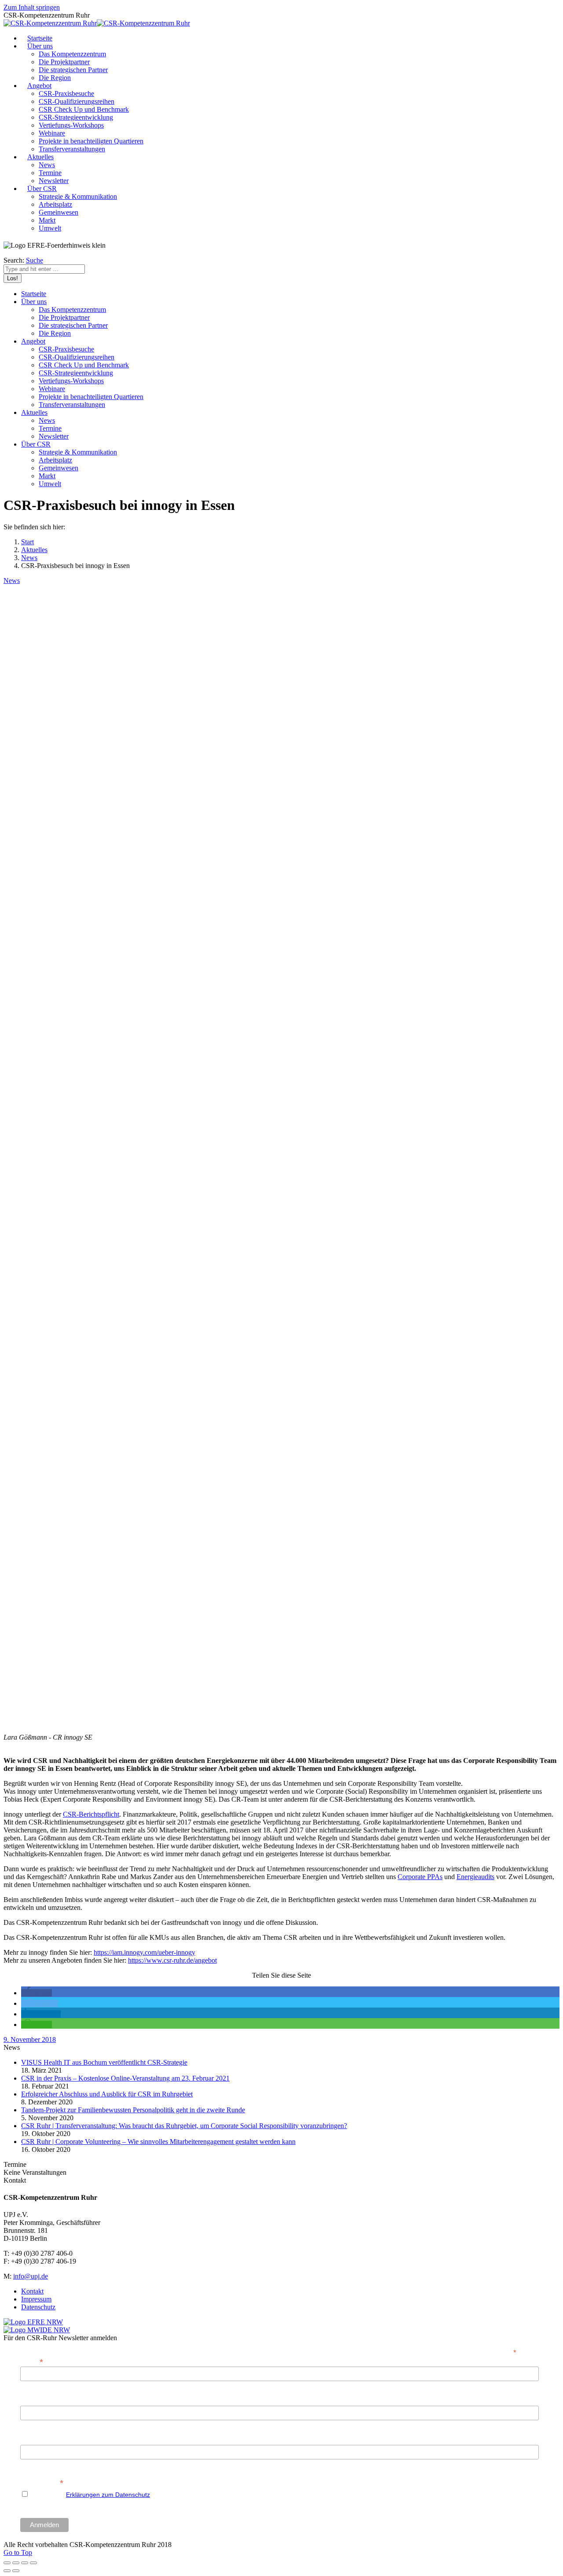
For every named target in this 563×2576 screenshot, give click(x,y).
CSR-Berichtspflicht (91, 1814)
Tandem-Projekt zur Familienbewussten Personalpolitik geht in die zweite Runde (133, 2110)
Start (27, 542)
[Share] (16, 2563)
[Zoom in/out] (33, 2563)
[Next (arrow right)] (16, 2571)
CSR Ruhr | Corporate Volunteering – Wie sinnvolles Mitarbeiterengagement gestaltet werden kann (158, 2142)
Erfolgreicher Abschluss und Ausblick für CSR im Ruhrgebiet (107, 2094)
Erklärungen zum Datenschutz (108, 2495)
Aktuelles (34, 550)
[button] (37, 1993)
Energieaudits (475, 1877)
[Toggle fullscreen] (25, 2563)
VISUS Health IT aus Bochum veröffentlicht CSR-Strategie (104, 2062)
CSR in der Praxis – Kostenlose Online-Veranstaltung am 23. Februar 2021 (125, 2078)
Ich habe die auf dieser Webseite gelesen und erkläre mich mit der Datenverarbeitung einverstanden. (214, 2495)
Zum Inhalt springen (32, 7)
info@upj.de (31, 2276)
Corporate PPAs (420, 1877)
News (29, 558)
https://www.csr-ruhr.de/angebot (172, 1960)
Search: (14, 260)
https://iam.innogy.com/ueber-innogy (144, 1952)
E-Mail (32, 2361)
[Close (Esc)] (7, 2563)
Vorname (33, 2401)
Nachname (35, 2440)
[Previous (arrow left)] (7, 2571)
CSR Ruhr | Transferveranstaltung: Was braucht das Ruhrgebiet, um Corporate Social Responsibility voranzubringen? (184, 2126)
